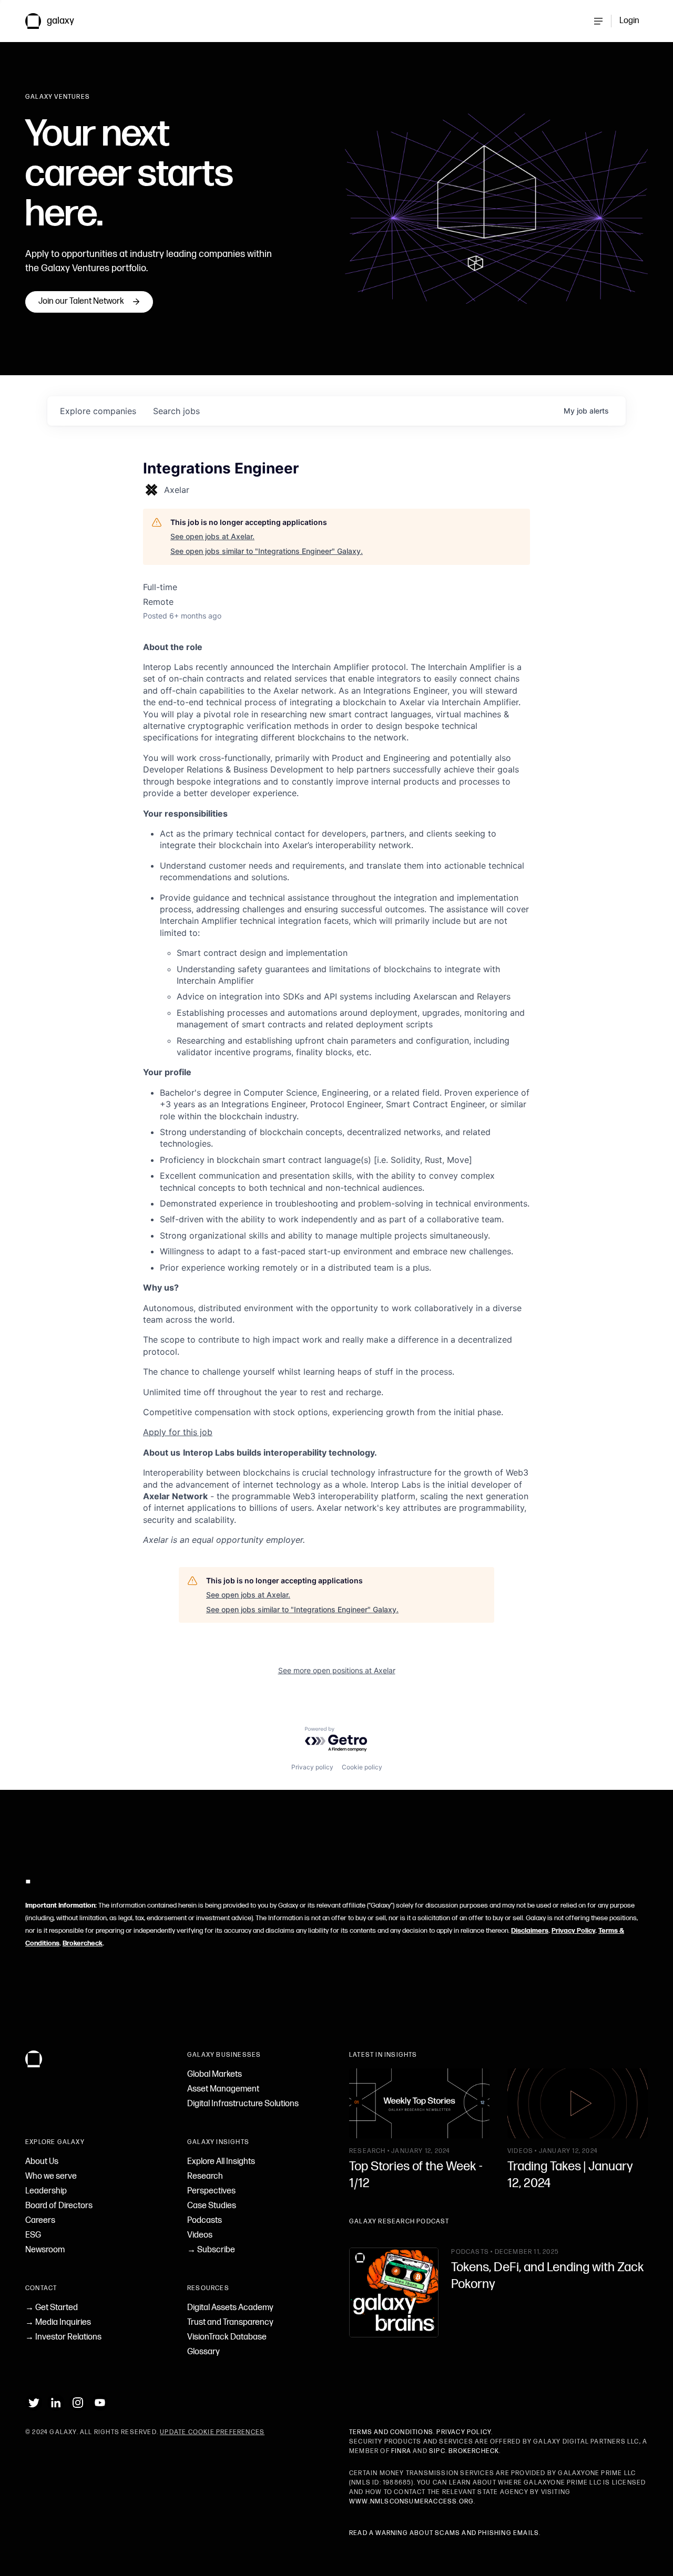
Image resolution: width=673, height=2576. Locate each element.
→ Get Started (52, 2308)
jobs (176, 411)
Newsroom (45, 2250)
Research (205, 2176)
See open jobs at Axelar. (212, 536)
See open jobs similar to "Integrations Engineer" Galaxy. (267, 551)
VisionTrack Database (227, 2337)
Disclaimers (530, 1931)
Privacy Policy (573, 1931)
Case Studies (212, 2206)
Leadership (46, 2191)
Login (629, 21)
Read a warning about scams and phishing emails (444, 2533)
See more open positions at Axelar (337, 1670)
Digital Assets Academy (230, 2308)
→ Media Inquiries (58, 2322)
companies (98, 411)
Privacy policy (312, 1767)
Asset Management (223, 2089)
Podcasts (205, 2220)
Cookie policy (362, 1767)
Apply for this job (178, 1432)
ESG (33, 2235)
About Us (42, 2162)
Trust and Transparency (230, 2322)
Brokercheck (83, 1943)
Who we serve (51, 2176)
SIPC (437, 2451)
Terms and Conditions (391, 2432)
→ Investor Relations (63, 2337)
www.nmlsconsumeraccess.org (411, 2502)
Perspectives (211, 2191)
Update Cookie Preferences (212, 2432)
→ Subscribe (211, 2250)
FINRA (401, 2451)
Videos (200, 2235)
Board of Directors (59, 2206)
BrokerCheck (474, 2451)
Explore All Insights (221, 2162)
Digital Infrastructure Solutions (243, 2104)
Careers (40, 2220)
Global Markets (215, 2074)
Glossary (203, 2352)
